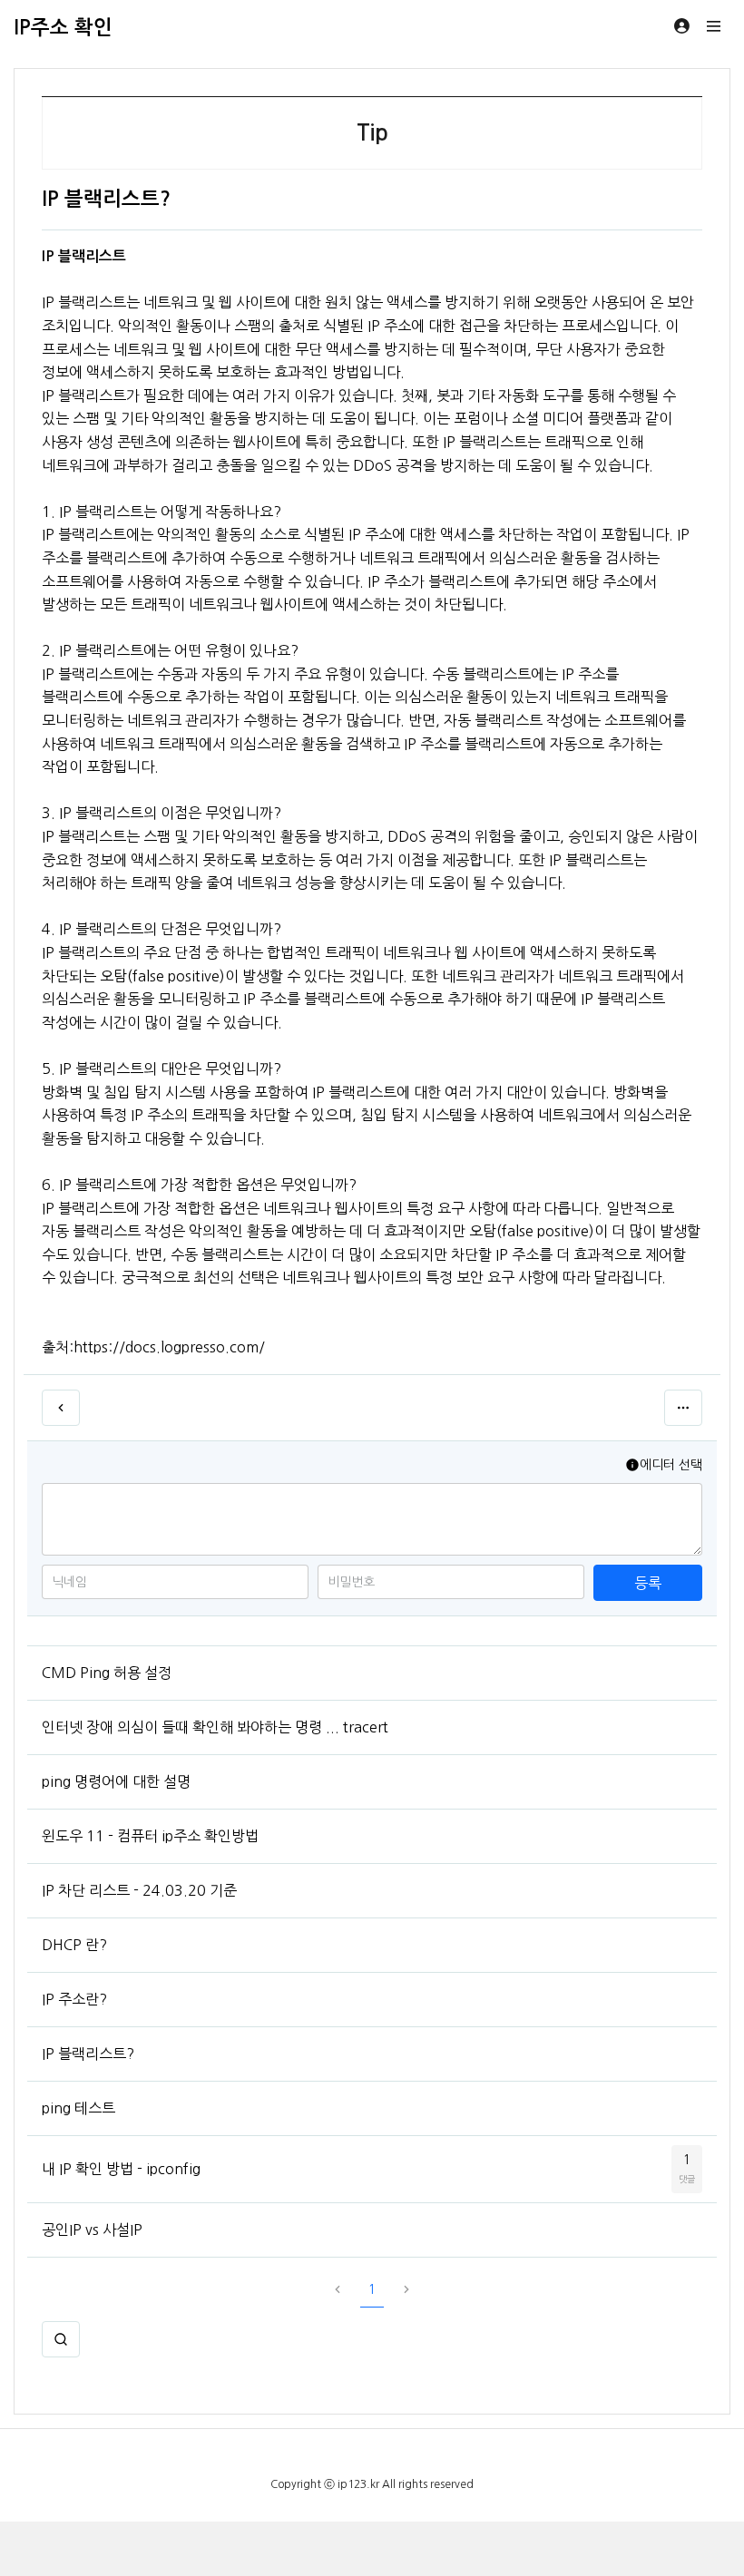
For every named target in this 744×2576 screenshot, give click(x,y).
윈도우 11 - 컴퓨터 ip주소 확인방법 (150, 1836)
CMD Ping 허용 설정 (107, 1673)
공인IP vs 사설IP (92, 2230)
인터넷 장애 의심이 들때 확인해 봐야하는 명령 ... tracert (215, 1727)
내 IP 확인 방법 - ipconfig (121, 2169)
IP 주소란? (74, 1999)
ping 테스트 (78, 2108)
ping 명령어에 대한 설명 (116, 1781)
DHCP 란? (74, 1945)
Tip (372, 133)
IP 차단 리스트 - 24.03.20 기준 (139, 1890)
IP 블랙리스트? (88, 2054)
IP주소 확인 (63, 27)
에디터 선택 (671, 1465)
